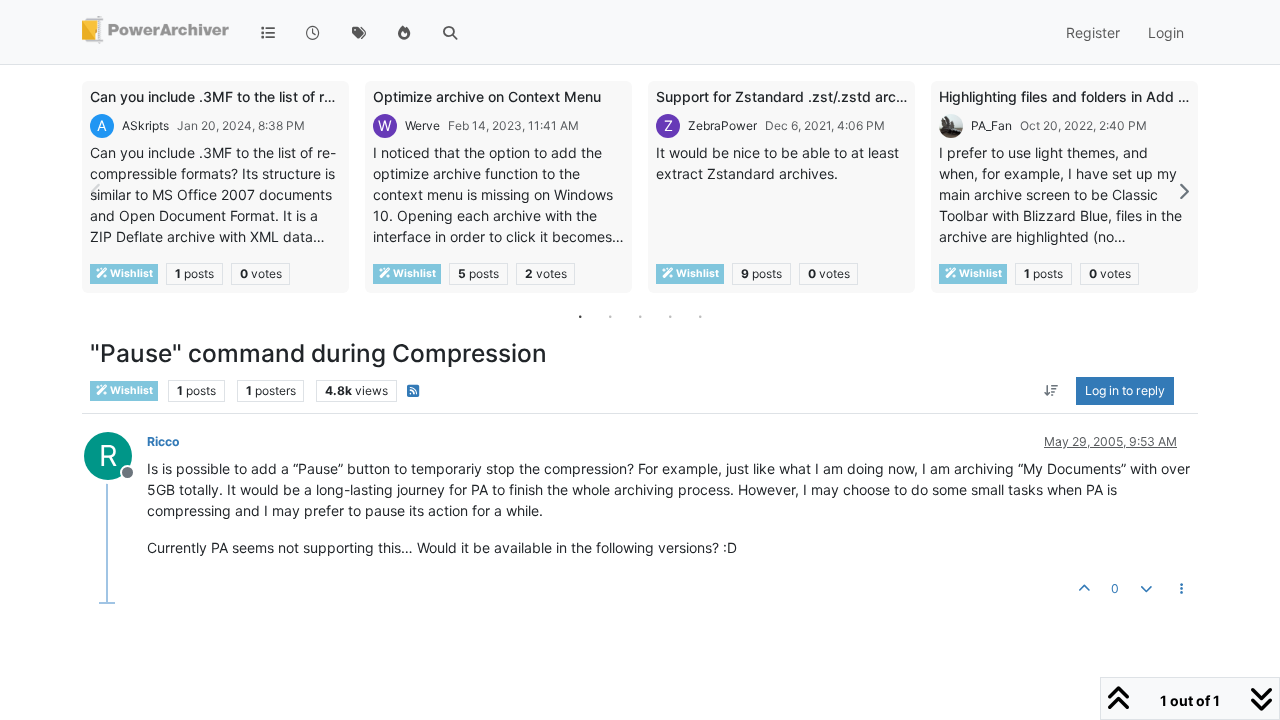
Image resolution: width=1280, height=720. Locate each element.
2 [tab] (610, 316)
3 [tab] (640, 316)
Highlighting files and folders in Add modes (1081, 96)
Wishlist (130, 273)
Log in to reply (1125, 390)
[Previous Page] (97, 191)
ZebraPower (722, 125)
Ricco (163, 441)
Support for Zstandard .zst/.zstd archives (793, 96)
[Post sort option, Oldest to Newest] (1051, 391)
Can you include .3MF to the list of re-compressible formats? (289, 96)
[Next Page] (1183, 191)
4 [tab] (670, 316)
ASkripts (145, 125)
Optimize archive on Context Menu (487, 96)
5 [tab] (700, 316)
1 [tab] (580, 316)
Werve (422, 125)
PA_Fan (991, 125)
